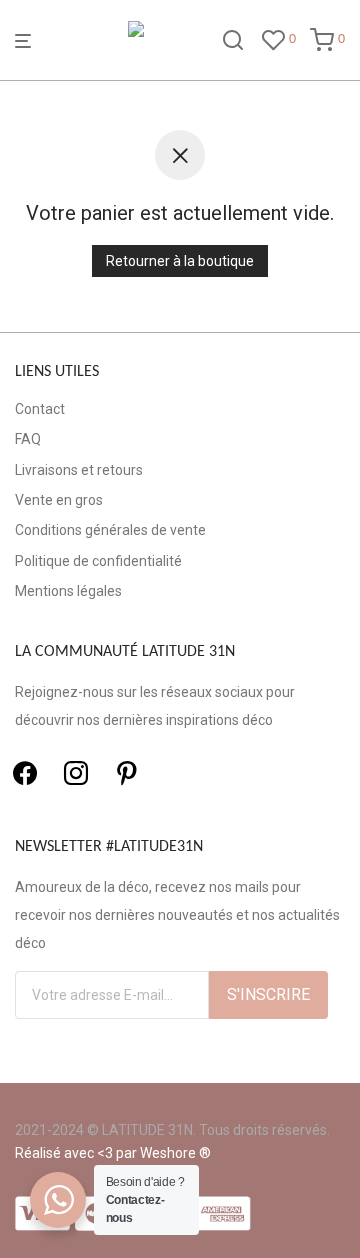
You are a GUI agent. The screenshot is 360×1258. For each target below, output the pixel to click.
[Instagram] (76, 773)
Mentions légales (68, 591)
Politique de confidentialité (98, 561)
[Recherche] (233, 41)
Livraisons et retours (79, 470)
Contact (40, 409)
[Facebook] (25, 773)
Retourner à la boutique (180, 261)
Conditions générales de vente (110, 530)
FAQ (28, 439)
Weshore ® (175, 1153)
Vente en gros (59, 500)
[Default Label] (127, 773)
